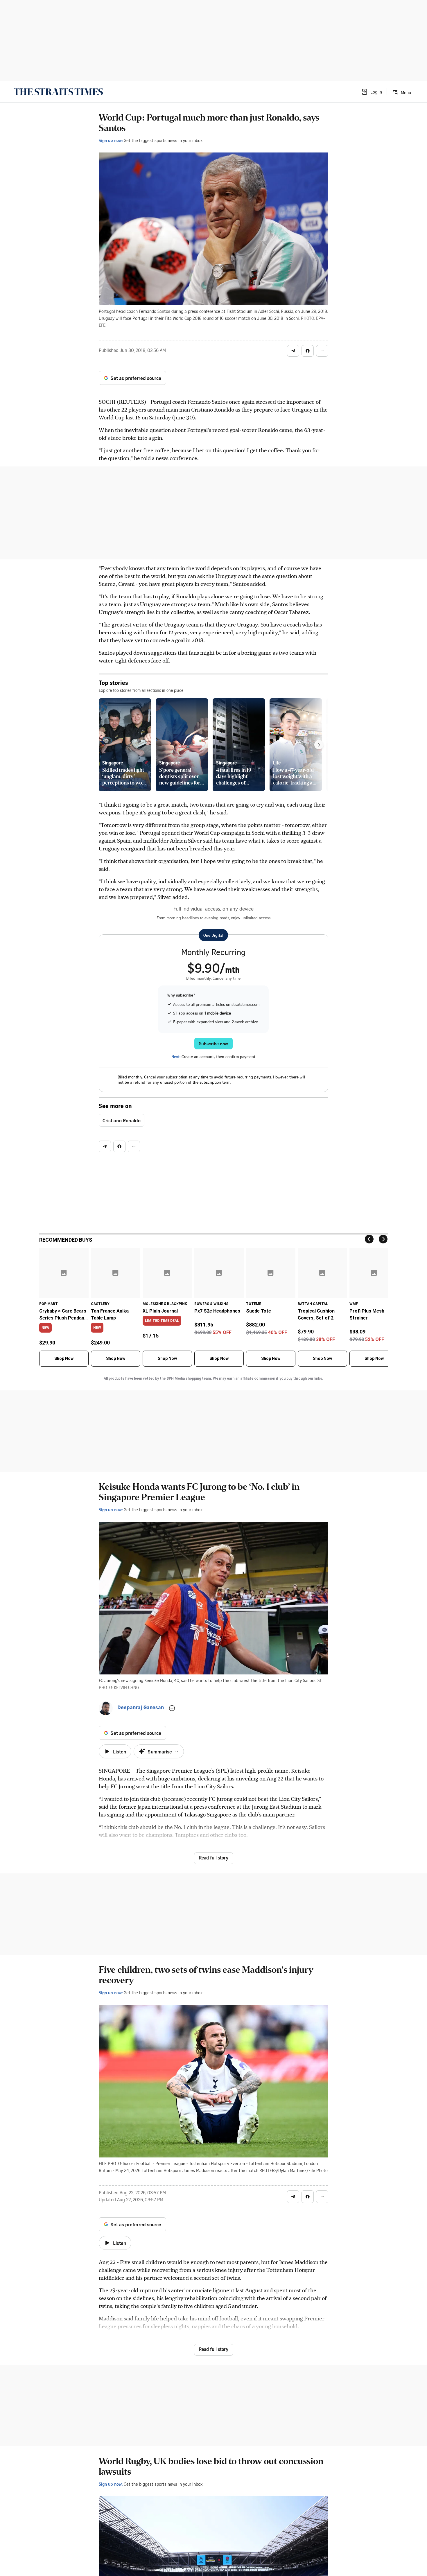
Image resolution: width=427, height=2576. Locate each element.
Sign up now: (111, 140)
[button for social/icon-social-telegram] (293, 351)
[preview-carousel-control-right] (319, 745)
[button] (372, 92)
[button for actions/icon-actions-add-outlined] (172, 1708)
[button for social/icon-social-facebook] (308, 351)
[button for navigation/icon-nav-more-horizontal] (322, 351)
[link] (58, 92)
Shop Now (64, 1358)
